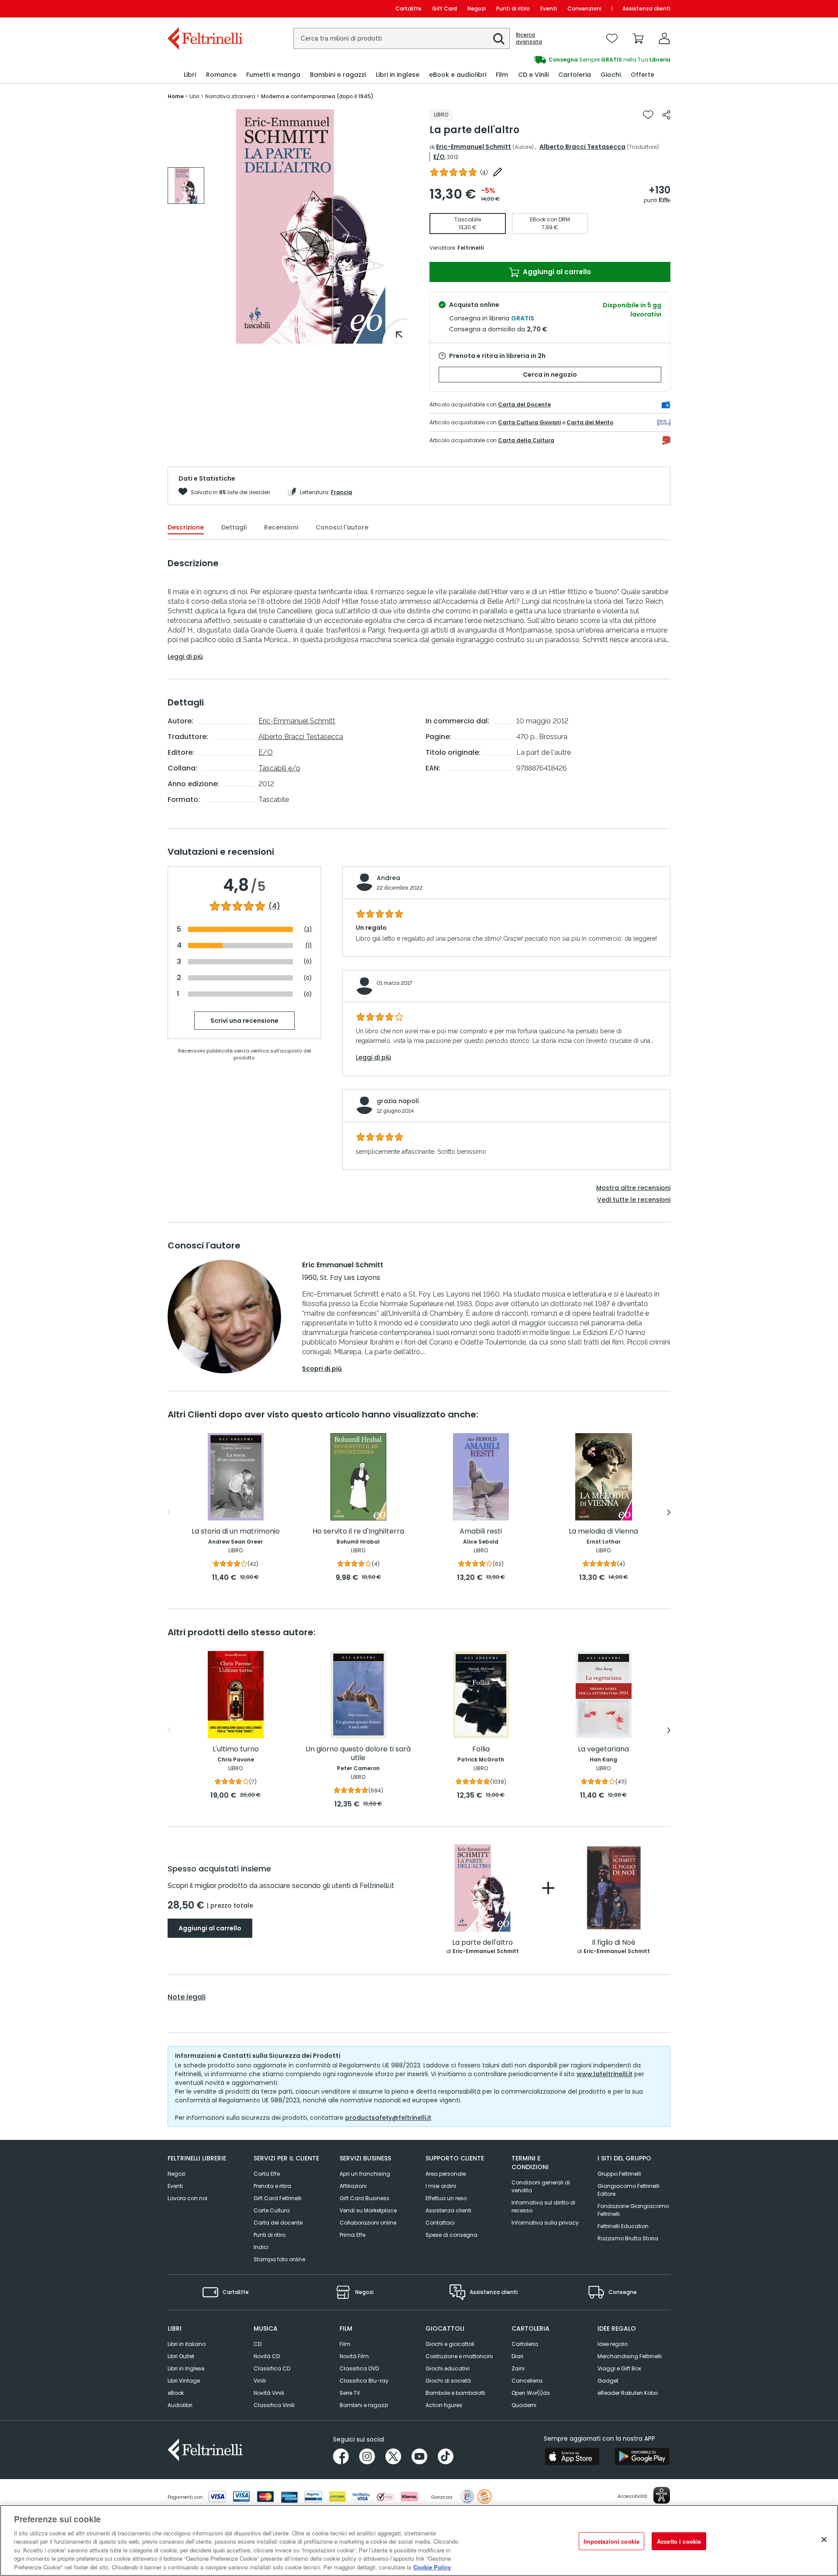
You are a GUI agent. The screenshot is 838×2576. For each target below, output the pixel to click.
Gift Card (445, 9)
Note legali (187, 1997)
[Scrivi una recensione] (498, 172)
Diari (517, 2356)
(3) (308, 929)
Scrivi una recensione (244, 1021)
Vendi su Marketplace (368, 2210)
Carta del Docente (524, 404)
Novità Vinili (269, 2393)
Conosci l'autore (342, 527)
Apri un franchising (365, 2174)
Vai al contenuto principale (204, 9)
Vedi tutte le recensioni (634, 1200)
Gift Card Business (364, 2198)
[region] (419, 2540)
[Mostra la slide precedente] (169, 1512)
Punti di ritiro (513, 9)
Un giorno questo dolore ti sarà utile (358, 1754)
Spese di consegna (452, 2235)
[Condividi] (666, 115)
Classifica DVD (359, 2368)
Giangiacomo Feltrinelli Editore (628, 2190)
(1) (309, 945)
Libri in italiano (187, 2344)
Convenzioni (584, 9)
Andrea (388, 878)
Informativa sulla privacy (545, 2223)
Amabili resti (481, 1532)
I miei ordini (441, 2186)
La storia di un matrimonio (236, 1532)
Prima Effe (352, 2235)
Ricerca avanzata (529, 38)
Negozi (477, 9)
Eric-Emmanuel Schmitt (474, 147)
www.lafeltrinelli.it (604, 2074)
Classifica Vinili (274, 2405)
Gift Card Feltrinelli (278, 2198)
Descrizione (186, 527)
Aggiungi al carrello (556, 272)
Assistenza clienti (646, 9)
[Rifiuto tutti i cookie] (824, 2539)
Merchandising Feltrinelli (630, 2356)
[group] (545, 60)
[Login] (664, 38)
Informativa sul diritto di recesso (543, 2206)
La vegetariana (603, 1749)
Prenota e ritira (272, 2186)
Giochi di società (448, 2381)
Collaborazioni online (368, 2223)
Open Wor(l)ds (531, 2393)
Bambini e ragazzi (364, 2405)
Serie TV (350, 2393)
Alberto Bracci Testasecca (582, 147)
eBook (176, 2393)
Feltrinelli (471, 248)
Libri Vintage (184, 2381)
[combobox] (402, 38)
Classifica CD (272, 2368)
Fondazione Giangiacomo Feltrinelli (633, 2210)
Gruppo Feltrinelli (619, 2174)
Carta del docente (278, 2223)
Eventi (549, 9)
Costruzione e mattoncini (459, 2356)
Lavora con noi (187, 2198)
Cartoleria (525, 2344)
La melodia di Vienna (603, 1532)
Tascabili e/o (279, 768)
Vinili (260, 2381)
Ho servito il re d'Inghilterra (358, 1532)
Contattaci (440, 2223)
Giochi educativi (448, 2368)
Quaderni (524, 2405)
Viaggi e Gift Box (619, 2368)
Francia (342, 492)
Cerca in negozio (550, 375)
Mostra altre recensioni (633, 1188)
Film (345, 2344)
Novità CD (267, 2356)
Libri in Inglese (186, 2368)
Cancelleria (527, 2381)
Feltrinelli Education (623, 2226)
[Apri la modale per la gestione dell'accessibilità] (662, 2495)
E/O (439, 157)
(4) (274, 906)
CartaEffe (409, 9)
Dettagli (234, 527)
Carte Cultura (272, 2210)
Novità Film (354, 2356)
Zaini (518, 2368)
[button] (499, 39)
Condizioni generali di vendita (541, 2186)
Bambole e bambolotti (455, 2393)
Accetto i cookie (679, 2541)
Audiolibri (180, 2405)
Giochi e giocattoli (450, 2344)
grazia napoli (398, 1101)
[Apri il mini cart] (638, 38)
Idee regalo (613, 2344)
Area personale (446, 2174)
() (484, 172)
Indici (261, 2247)
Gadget (608, 2381)
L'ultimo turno (236, 1749)
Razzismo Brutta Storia (628, 2238)
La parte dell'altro (483, 1943)
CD (258, 2344)
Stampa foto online (279, 2259)
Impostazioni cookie (611, 2541)
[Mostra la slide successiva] (669, 1512)
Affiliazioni (353, 2186)
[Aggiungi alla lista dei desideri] (648, 115)
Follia (481, 1749)
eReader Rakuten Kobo (628, 2393)
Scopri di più (322, 1369)
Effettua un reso (446, 2198)
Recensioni (281, 527)
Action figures (444, 2405)
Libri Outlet (181, 2356)
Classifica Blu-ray (364, 2381)
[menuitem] (190, 75)
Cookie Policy (432, 2567)
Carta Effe (267, 2174)
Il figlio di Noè (614, 1943)
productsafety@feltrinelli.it (388, 2118)
